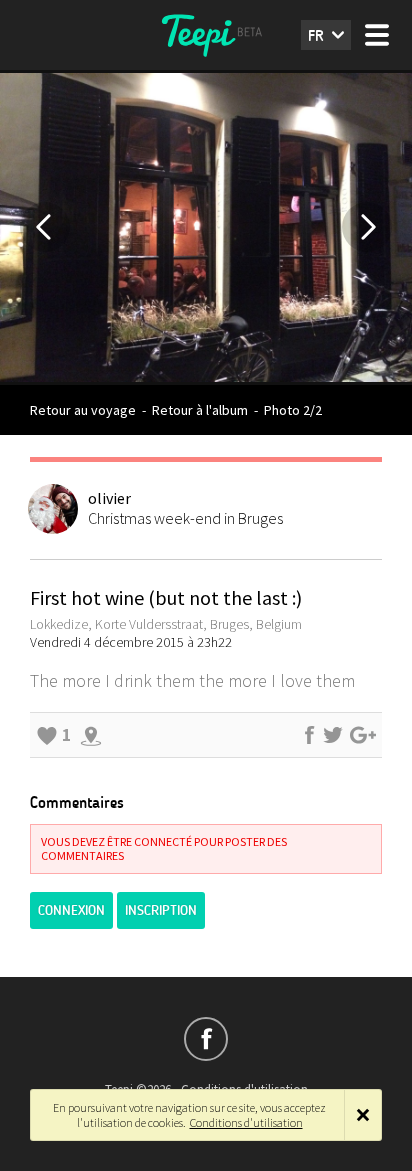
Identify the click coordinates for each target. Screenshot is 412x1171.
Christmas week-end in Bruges (185, 518)
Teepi (206, 35)
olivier (109, 498)
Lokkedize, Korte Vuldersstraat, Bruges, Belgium (166, 624)
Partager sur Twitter (333, 735)
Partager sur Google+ (363, 735)
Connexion (71, 910)
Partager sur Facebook (309, 735)
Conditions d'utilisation (246, 1122)
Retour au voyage (83, 410)
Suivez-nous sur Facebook (206, 1039)
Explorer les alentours (91, 735)
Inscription (161, 910)
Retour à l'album (200, 410)
